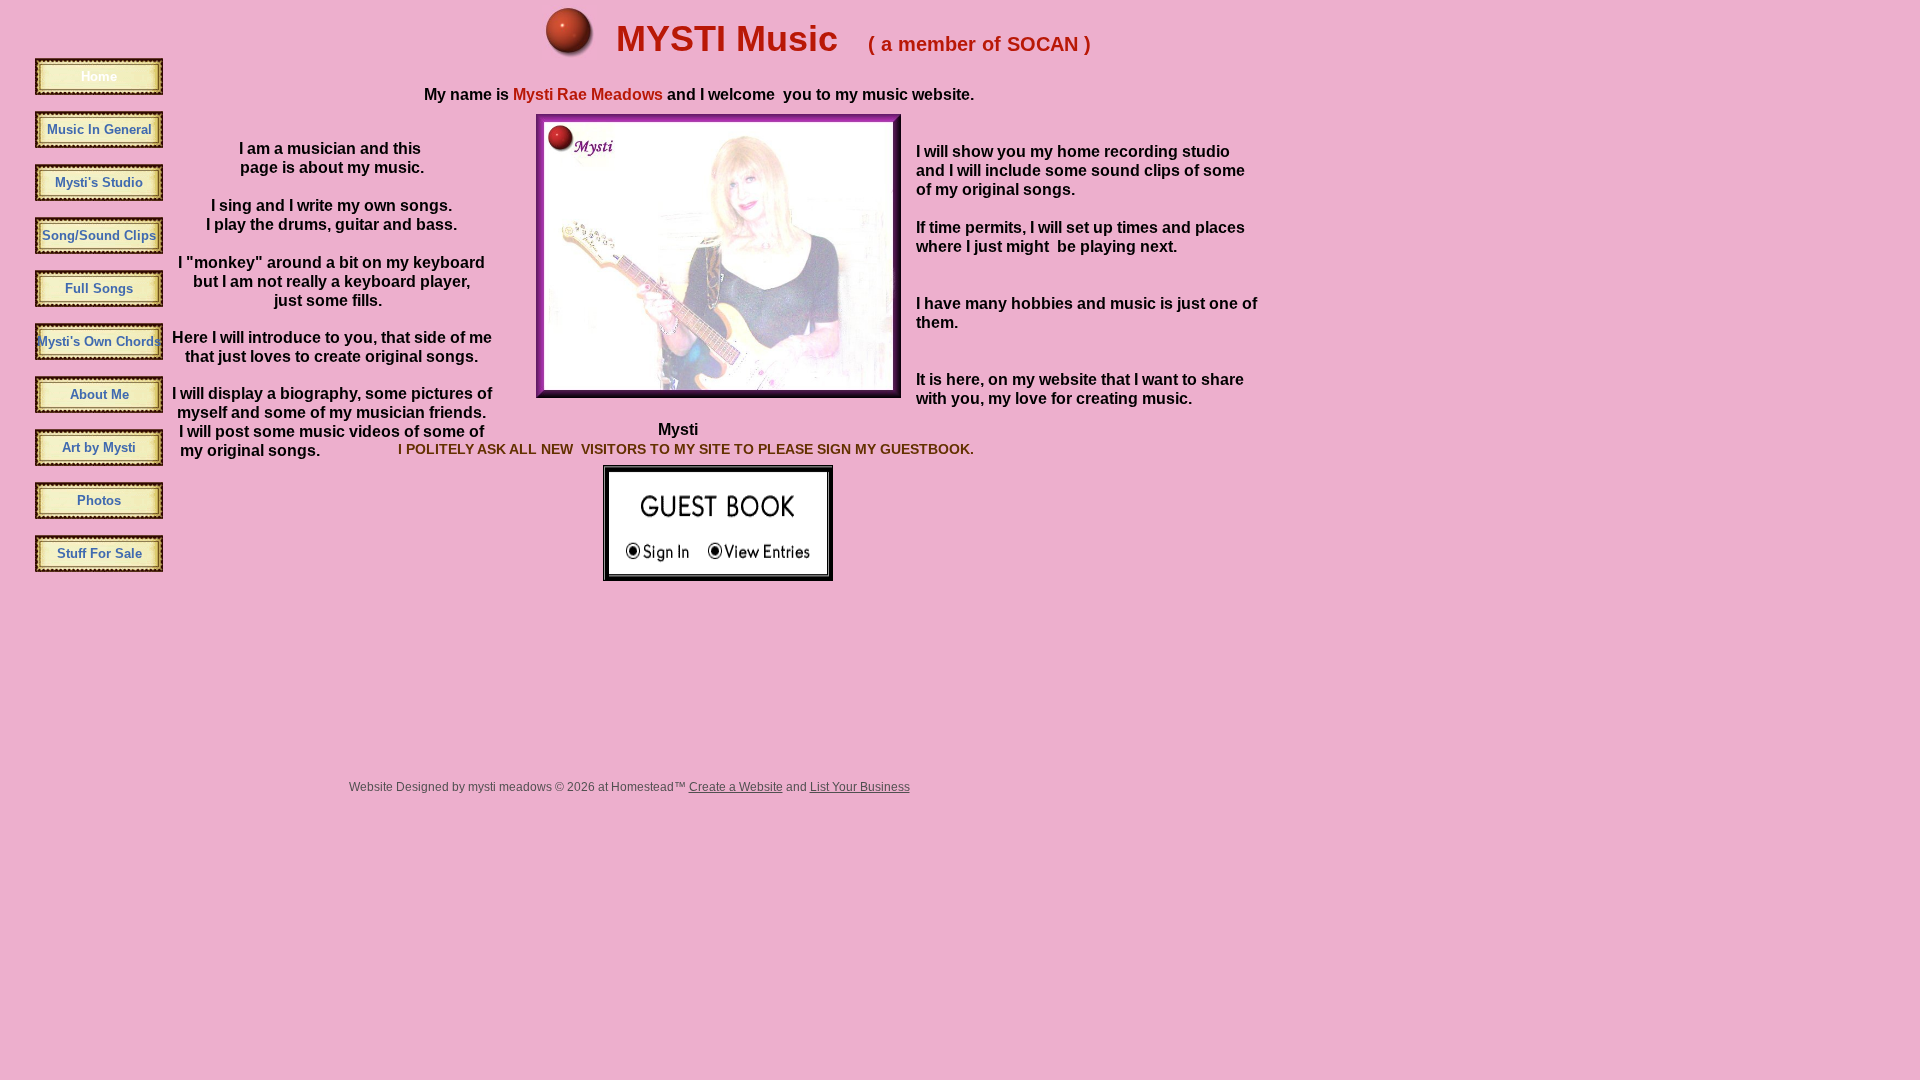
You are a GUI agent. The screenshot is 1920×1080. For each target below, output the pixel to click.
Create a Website (736, 787)
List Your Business (860, 787)
